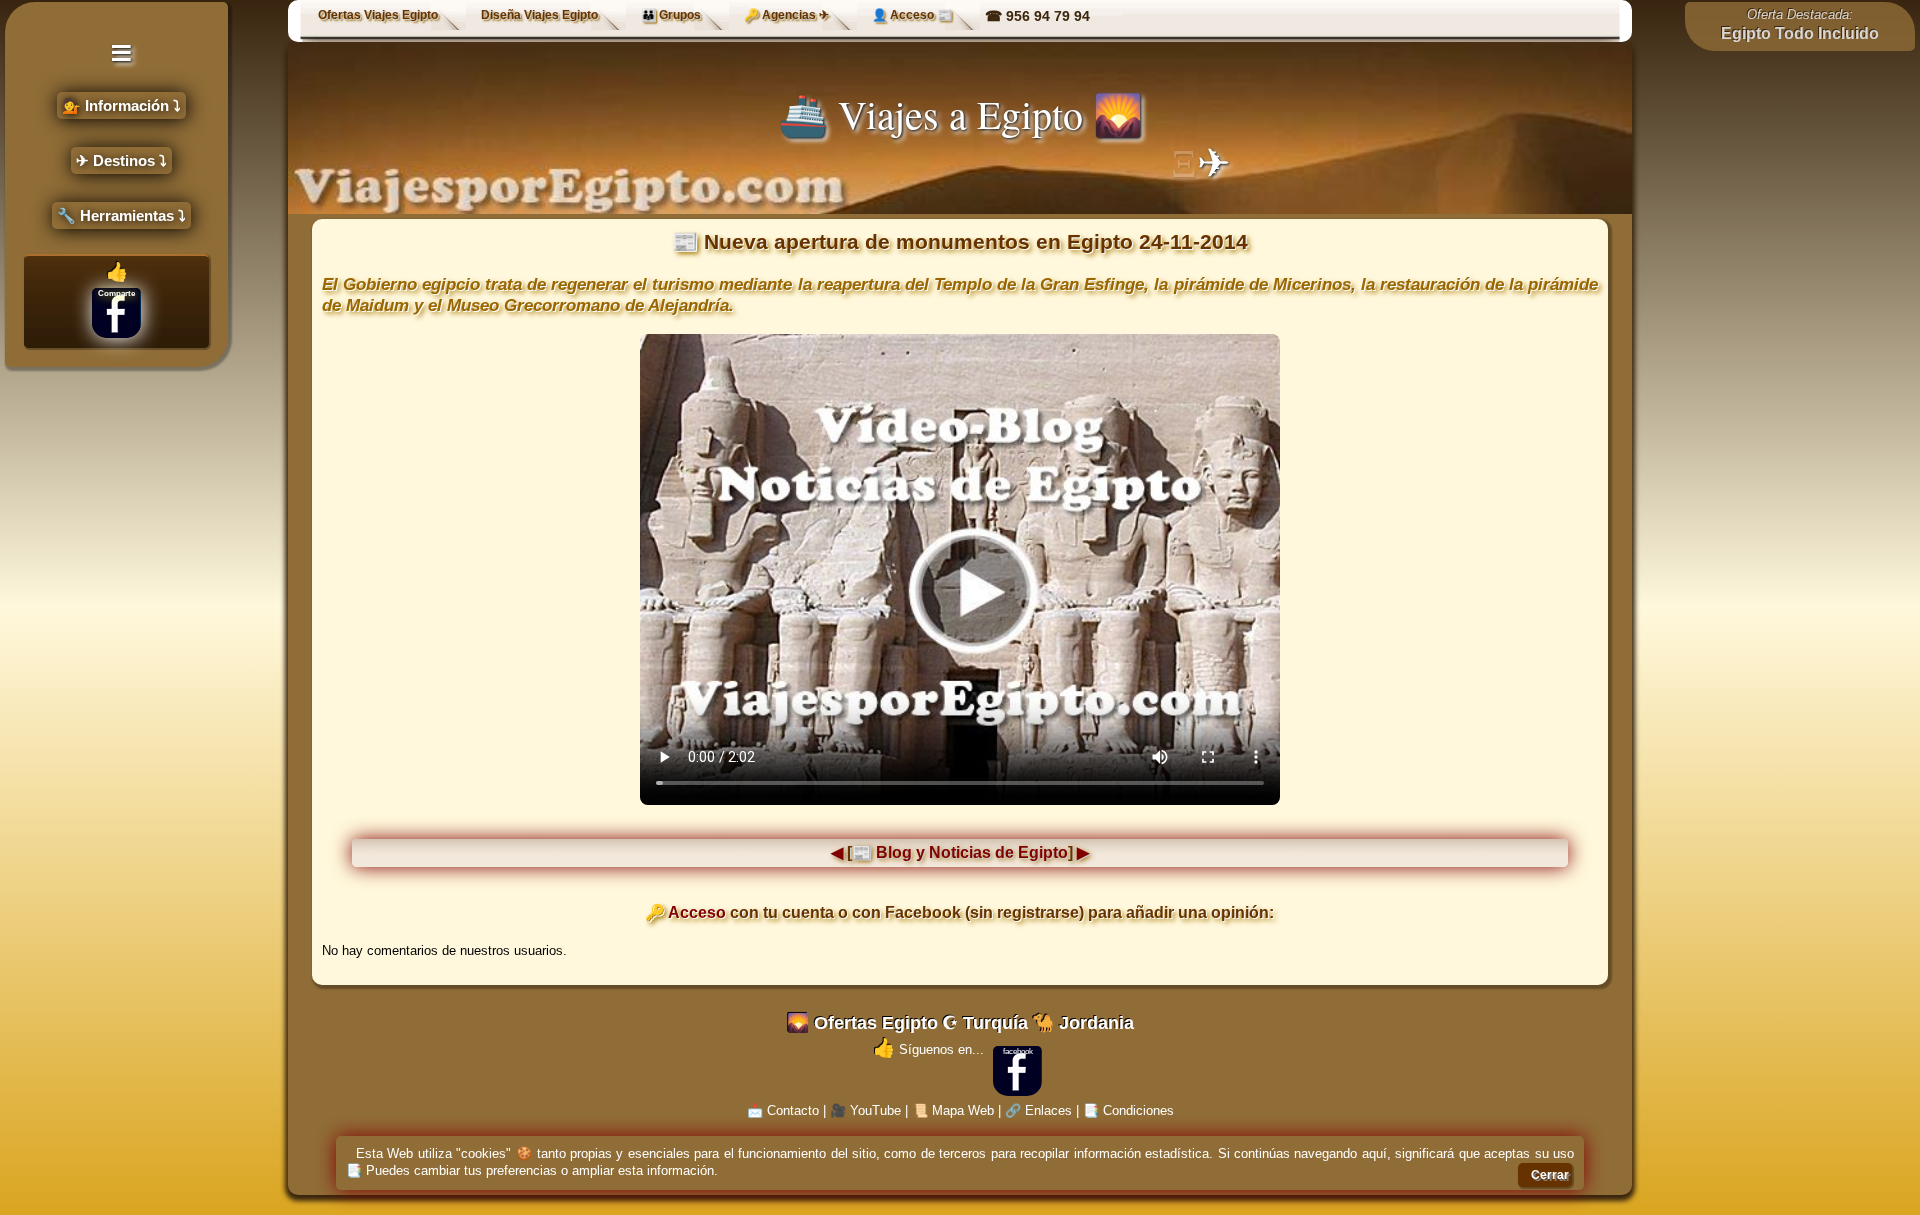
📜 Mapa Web (953, 1110)
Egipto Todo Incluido (1800, 33)
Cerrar (1550, 1175)
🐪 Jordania (1083, 1023)
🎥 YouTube (865, 1110)
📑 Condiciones (1128, 1110)
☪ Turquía (985, 1023)
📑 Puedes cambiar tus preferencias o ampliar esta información (530, 1170)
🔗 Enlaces (1038, 1110)
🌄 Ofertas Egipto (862, 1023)
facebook (1018, 1051)
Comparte (116, 293)
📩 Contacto (783, 1110)
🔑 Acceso (685, 912)
